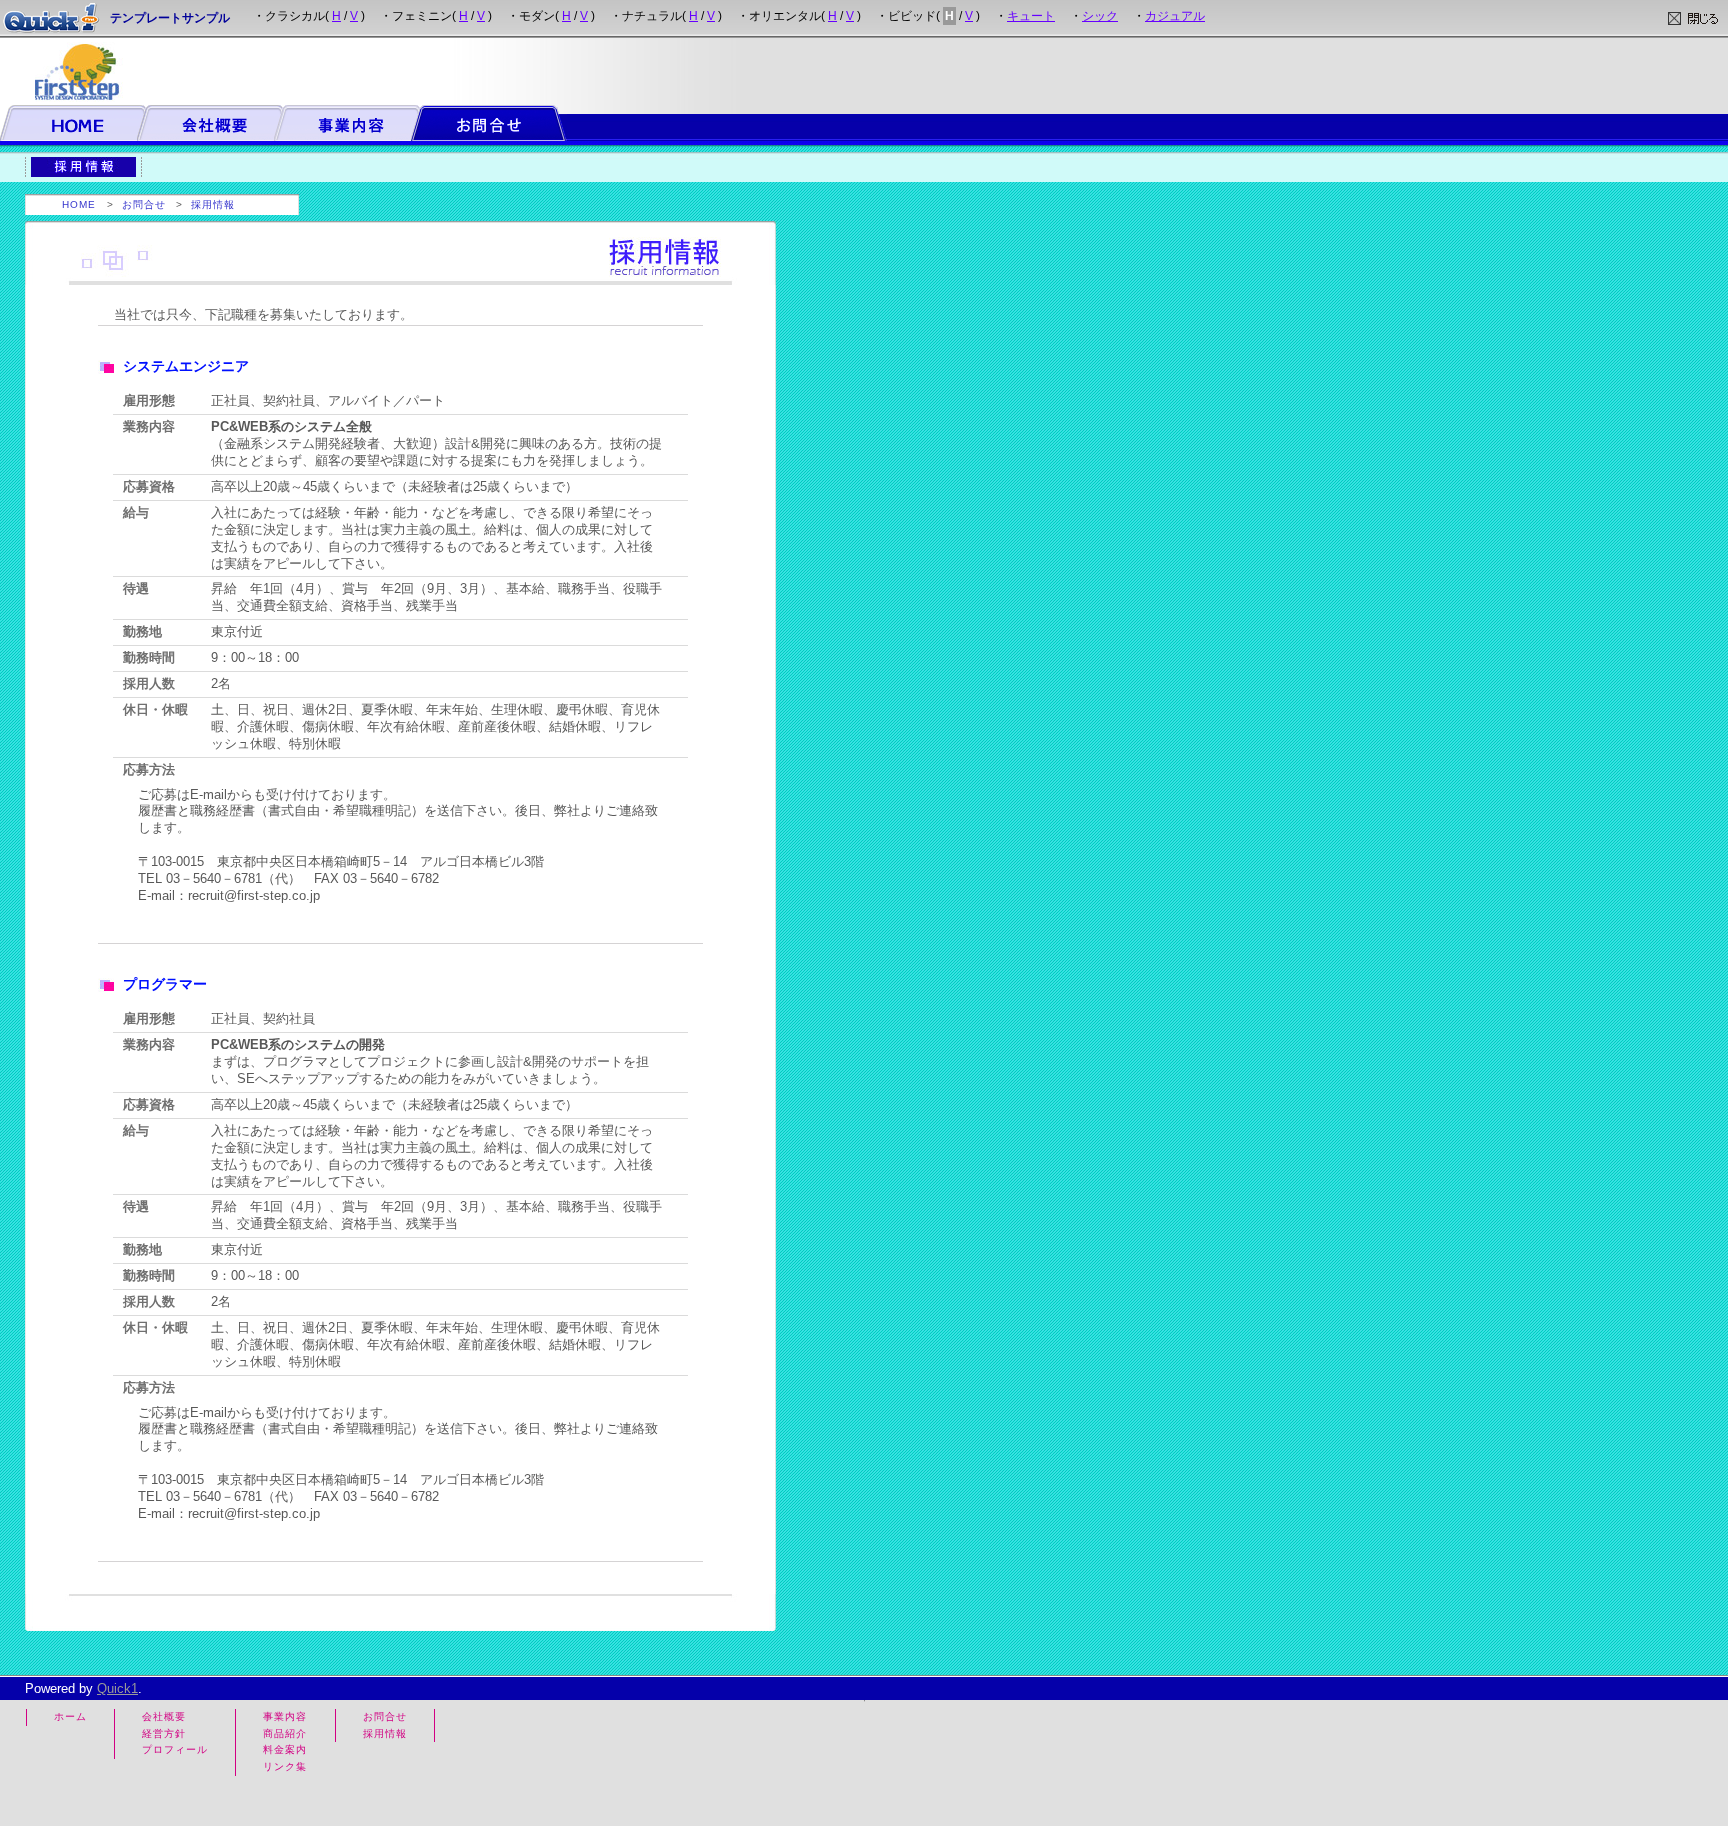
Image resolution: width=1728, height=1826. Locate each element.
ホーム (70, 1716)
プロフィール (175, 1749)
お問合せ (144, 204)
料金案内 (285, 1749)
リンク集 (285, 1766)
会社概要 (164, 1716)
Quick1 (117, 1688)
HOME (79, 204)
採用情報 (213, 204)
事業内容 (285, 1716)
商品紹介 (285, 1733)
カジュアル (1175, 16)
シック (1100, 16)
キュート (1031, 16)
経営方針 (164, 1733)
